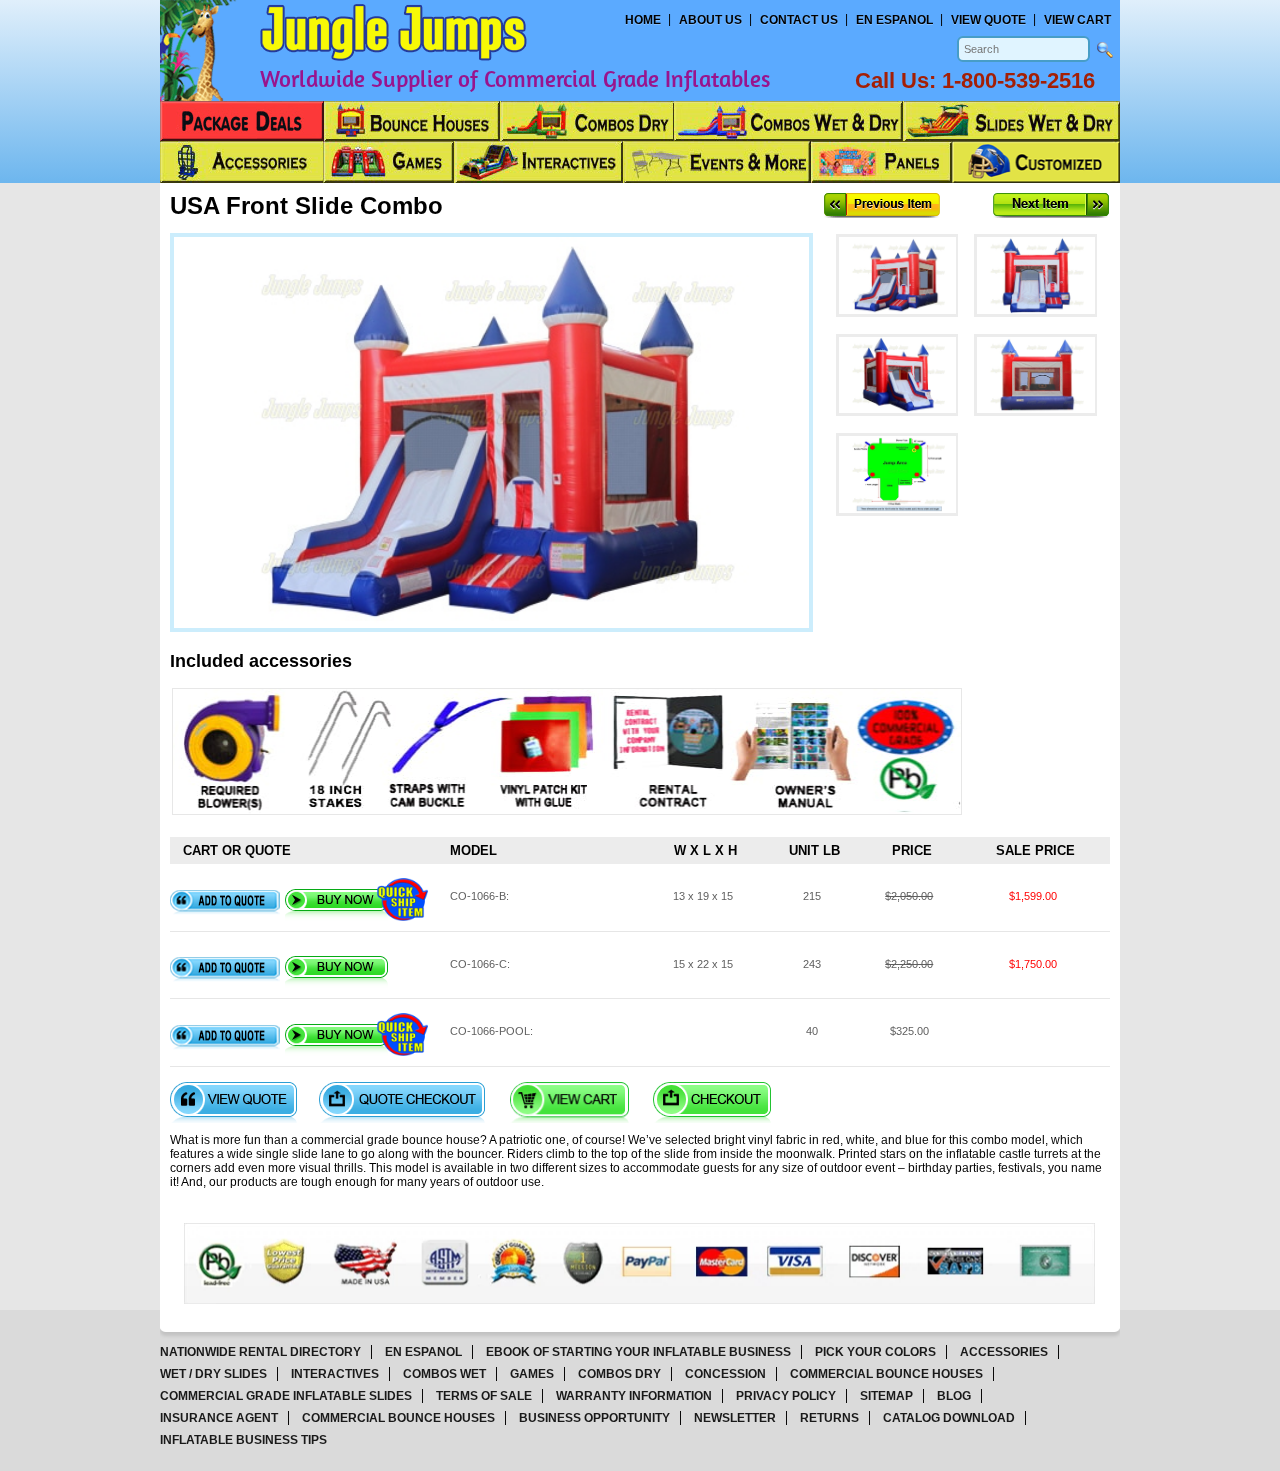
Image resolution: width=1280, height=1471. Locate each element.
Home (643, 20)
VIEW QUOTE (988, 20)
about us (710, 20)
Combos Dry (619, 1374)
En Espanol (894, 20)
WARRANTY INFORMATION (634, 1396)
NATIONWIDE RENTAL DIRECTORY (260, 1352)
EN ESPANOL (423, 1352)
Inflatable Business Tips (243, 1440)
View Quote (233, 1102)
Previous (882, 205)
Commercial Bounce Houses (886, 1374)
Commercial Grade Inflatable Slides (286, 1396)
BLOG (954, 1396)
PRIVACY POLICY (786, 1396)
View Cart (569, 1102)
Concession (725, 1374)
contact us (799, 20)
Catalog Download (949, 1418)
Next (1051, 205)
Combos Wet (444, 1374)
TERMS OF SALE (484, 1396)
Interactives (335, 1374)
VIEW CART (1077, 20)
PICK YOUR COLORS (875, 1352)
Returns (829, 1418)
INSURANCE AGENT (219, 1418)
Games (532, 1374)
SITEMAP (886, 1396)
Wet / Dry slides (213, 1374)
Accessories (1004, 1352)
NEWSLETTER (735, 1418)
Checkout (712, 1102)
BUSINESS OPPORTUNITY (594, 1418)
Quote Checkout (402, 1102)
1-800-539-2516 (1018, 80)
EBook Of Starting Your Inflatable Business (638, 1352)
